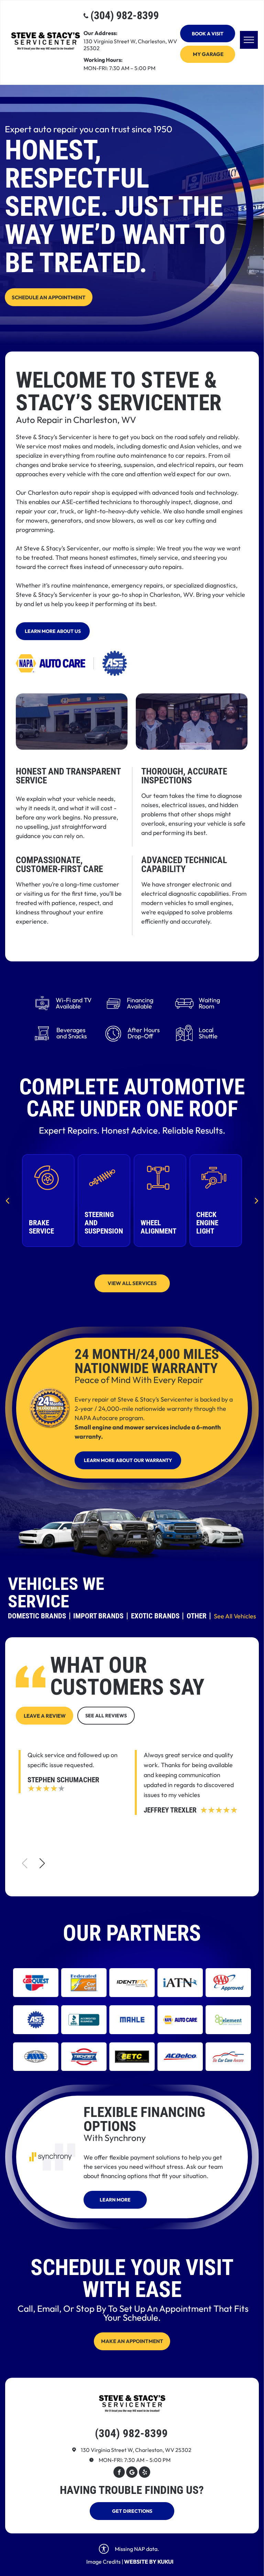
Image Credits (103, 2562)
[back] (7, 1200)
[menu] (249, 40)
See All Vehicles (235, 1616)
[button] (42, 1863)
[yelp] (145, 2473)
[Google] (132, 2473)
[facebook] (119, 2473)
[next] (257, 1200)
